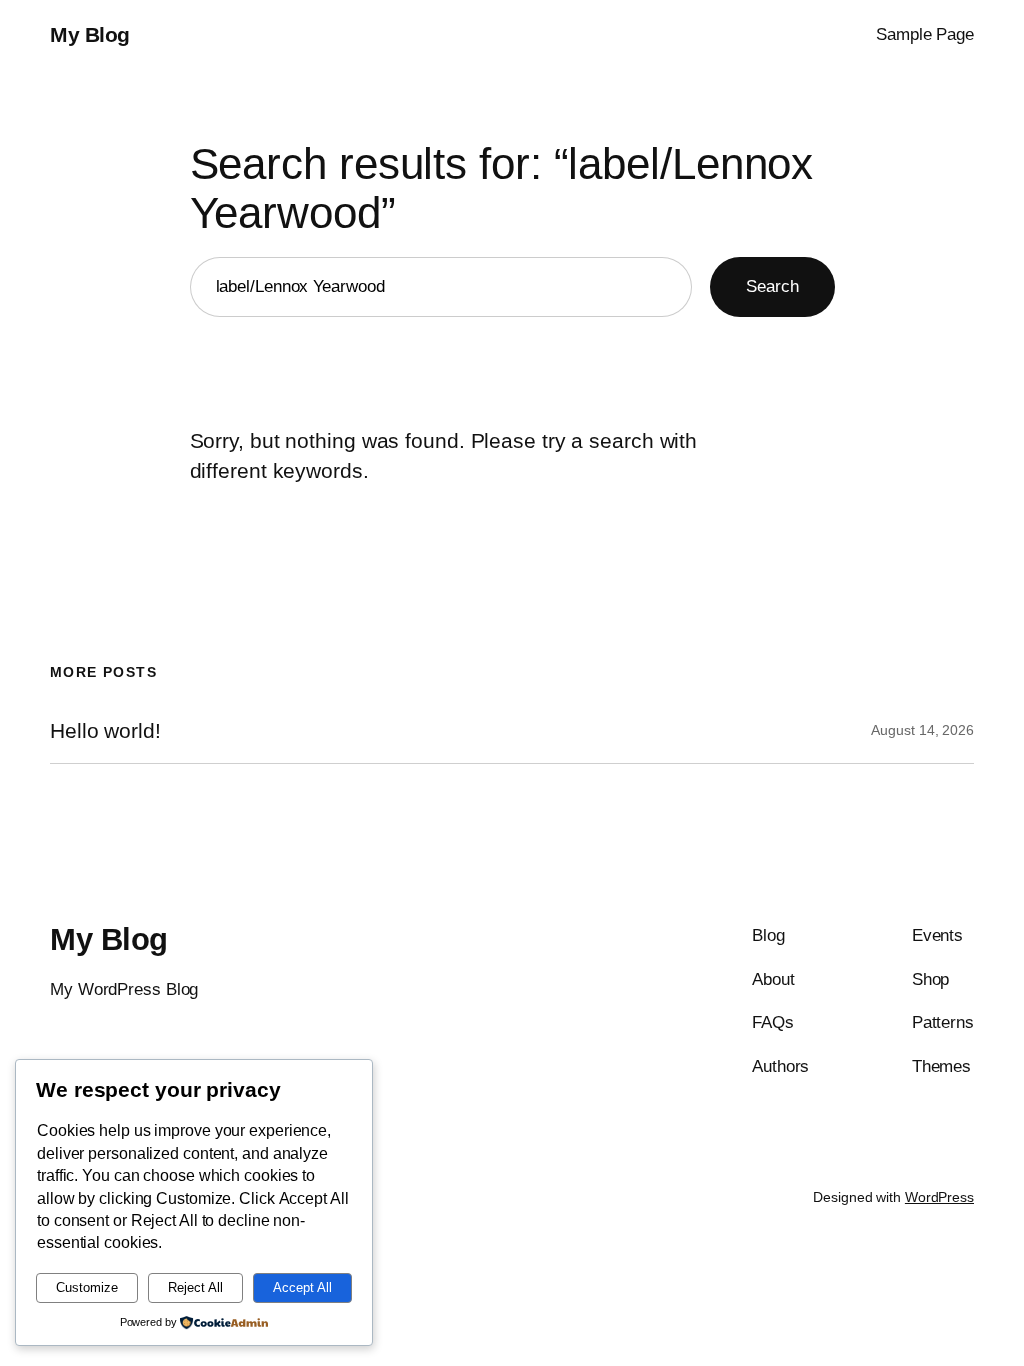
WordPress (939, 1197)
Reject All (195, 1287)
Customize (87, 1287)
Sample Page (925, 34)
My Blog (90, 34)
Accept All (302, 1287)
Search (772, 286)
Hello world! (105, 730)
